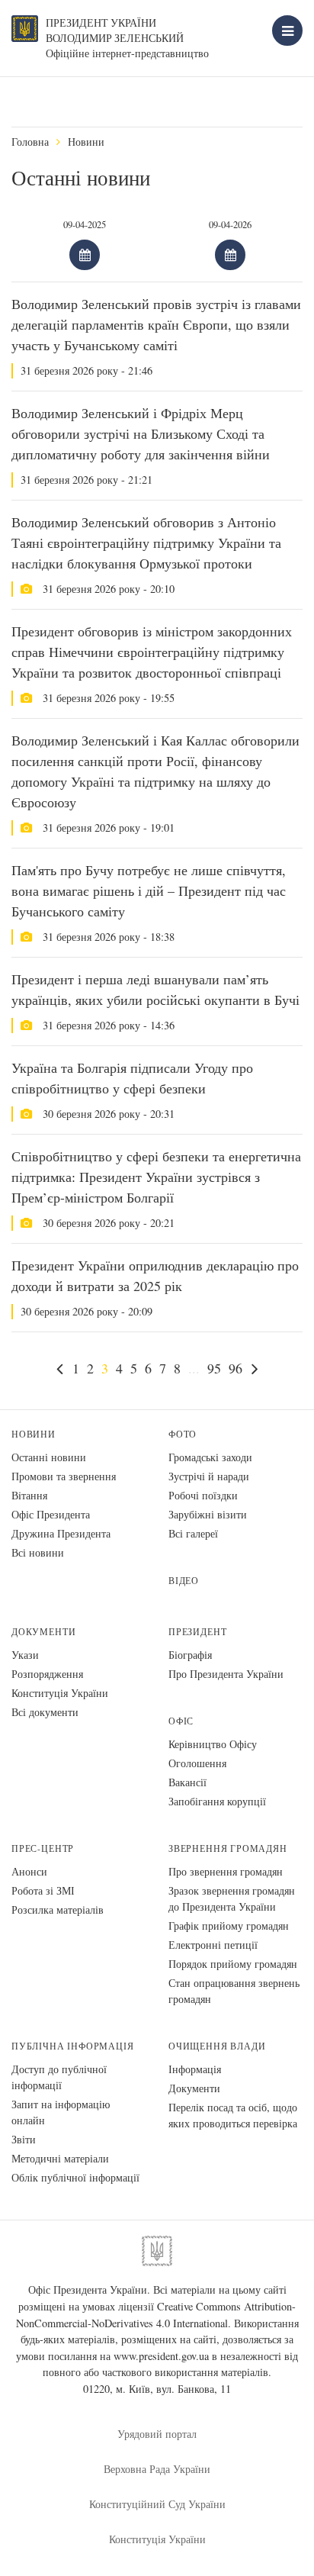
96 (235, 1368)
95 (214, 1368)
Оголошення (197, 1763)
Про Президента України (226, 1674)
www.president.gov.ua (161, 2356)
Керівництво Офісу (213, 1744)
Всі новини (38, 1552)
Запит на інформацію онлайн (61, 2112)
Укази (25, 1655)
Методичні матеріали (60, 2158)
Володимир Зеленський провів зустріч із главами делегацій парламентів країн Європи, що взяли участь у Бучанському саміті (156, 324)
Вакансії (187, 1782)
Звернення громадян (228, 1848)
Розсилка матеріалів (58, 1909)
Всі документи (45, 1712)
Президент (197, 1632)
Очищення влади (217, 2046)
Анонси (29, 1871)
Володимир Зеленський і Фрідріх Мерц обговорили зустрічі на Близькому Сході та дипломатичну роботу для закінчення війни (141, 433)
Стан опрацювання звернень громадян (234, 1991)
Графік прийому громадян (229, 1926)
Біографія (190, 1655)
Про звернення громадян (226, 1871)
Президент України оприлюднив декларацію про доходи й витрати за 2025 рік (155, 1275)
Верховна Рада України (157, 2469)
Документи (43, 1632)
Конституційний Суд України (157, 2504)
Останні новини (49, 1457)
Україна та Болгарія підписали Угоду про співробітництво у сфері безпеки (132, 1078)
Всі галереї (193, 1533)
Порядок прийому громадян (233, 1964)
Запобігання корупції (217, 1801)
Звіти (24, 2139)
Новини (86, 142)
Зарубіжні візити (208, 1514)
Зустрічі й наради (209, 1476)
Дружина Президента (61, 1533)
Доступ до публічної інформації (59, 2077)
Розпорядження (47, 1674)
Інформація (195, 2069)
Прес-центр (43, 1848)
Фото (183, 1434)
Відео (184, 1581)
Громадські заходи (210, 1457)
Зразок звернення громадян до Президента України (232, 1898)
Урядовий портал (157, 2434)
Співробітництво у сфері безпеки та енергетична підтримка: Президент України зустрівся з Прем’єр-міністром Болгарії (156, 1177)
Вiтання (29, 1495)
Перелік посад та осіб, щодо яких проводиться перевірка (233, 2115)
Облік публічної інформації (75, 2177)
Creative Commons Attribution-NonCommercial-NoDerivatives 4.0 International (156, 2315)
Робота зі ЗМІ (43, 1890)
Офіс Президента (51, 1514)
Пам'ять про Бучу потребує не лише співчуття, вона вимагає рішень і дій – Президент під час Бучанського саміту (149, 890)
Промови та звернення (64, 1476)
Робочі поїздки (203, 1495)
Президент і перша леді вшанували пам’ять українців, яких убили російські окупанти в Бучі (155, 989)
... (194, 1368)
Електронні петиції (213, 1945)
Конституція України (60, 1693)
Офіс (181, 1721)
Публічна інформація (73, 2046)
